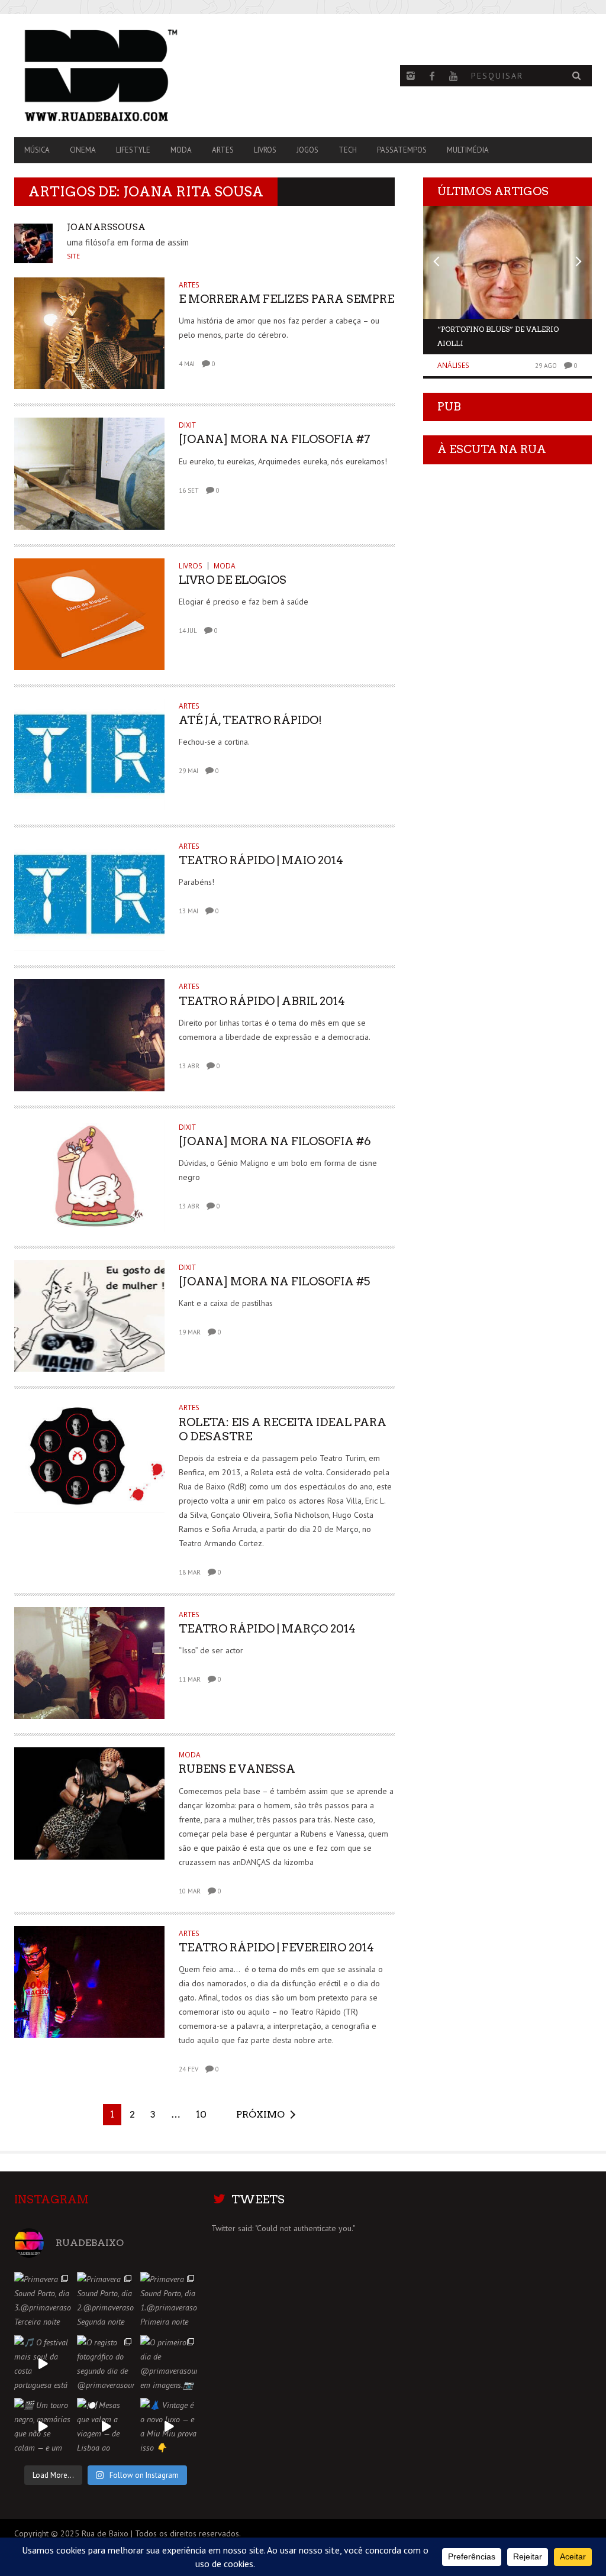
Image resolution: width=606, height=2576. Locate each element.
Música (37, 150)
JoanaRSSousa (106, 227)
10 (201, 2114)
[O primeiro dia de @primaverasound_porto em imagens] (169, 2364)
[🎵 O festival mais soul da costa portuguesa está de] (43, 2364)
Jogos (307, 150)
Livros (265, 150)
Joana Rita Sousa (193, 192)
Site (73, 256)
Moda (181, 150)
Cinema (83, 150)
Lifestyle (133, 150)
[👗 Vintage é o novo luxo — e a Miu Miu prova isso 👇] (169, 2426)
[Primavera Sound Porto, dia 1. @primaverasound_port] (169, 2300)
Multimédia (468, 150)
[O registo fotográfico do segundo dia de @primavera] (105, 2364)
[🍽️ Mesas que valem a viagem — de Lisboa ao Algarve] (105, 2426)
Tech (348, 150)
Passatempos (402, 150)
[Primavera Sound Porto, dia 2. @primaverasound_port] (105, 2300)
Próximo (260, 2114)
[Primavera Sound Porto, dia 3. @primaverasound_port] (43, 2300)
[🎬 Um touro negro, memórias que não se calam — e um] (43, 2426)
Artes (223, 150)
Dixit (187, 425)
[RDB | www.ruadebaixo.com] (101, 76)
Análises (453, 365)
